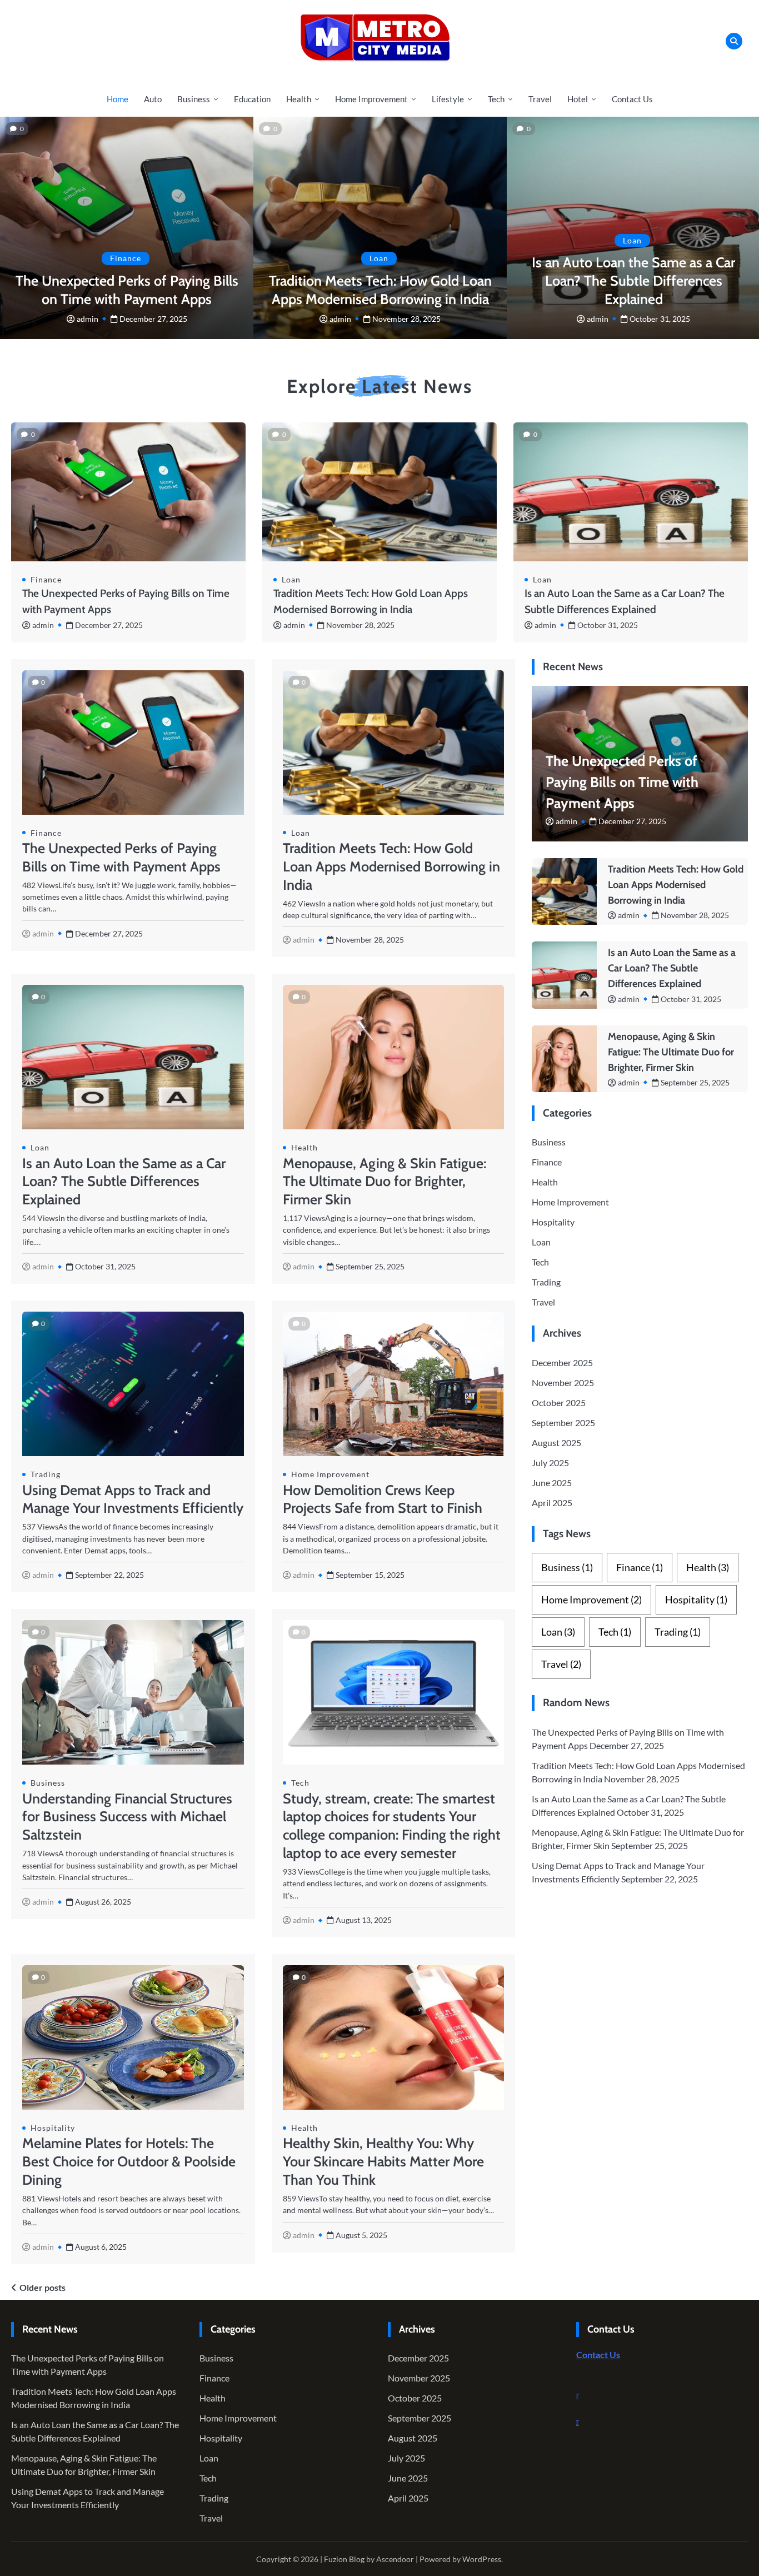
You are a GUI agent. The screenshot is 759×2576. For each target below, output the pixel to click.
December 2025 (562, 1362)
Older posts (43, 2287)
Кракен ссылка (686, 2408)
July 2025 (550, 1463)
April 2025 (552, 1503)
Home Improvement (371, 99)
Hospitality (53, 2128)
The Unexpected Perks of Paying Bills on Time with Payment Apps (622, 782)
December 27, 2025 (153, 319)
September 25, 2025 (695, 1082)
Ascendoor (395, 2559)
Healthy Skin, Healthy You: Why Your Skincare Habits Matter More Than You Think (383, 2161)
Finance (126, 258)
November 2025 (563, 1382)
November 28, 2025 (406, 319)
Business (194, 99)
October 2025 (559, 1402)
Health (299, 99)
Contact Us (632, 99)
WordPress (482, 2559)
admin (88, 319)
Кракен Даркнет (688, 2395)
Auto (153, 99)
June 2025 (552, 1483)
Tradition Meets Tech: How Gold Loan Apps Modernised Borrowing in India (391, 866)
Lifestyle (448, 99)
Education (252, 99)
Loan (379, 258)
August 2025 (556, 1443)
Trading (46, 1474)
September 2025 (563, 1422)
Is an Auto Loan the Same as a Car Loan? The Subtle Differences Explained (633, 281)
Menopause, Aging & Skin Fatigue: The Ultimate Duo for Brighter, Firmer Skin (385, 1182)
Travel (540, 99)
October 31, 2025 (660, 319)
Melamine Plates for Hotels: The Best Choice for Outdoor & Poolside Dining (129, 2161)
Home (118, 99)
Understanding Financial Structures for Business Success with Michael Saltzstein (127, 1817)
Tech (496, 99)
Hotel (578, 99)
